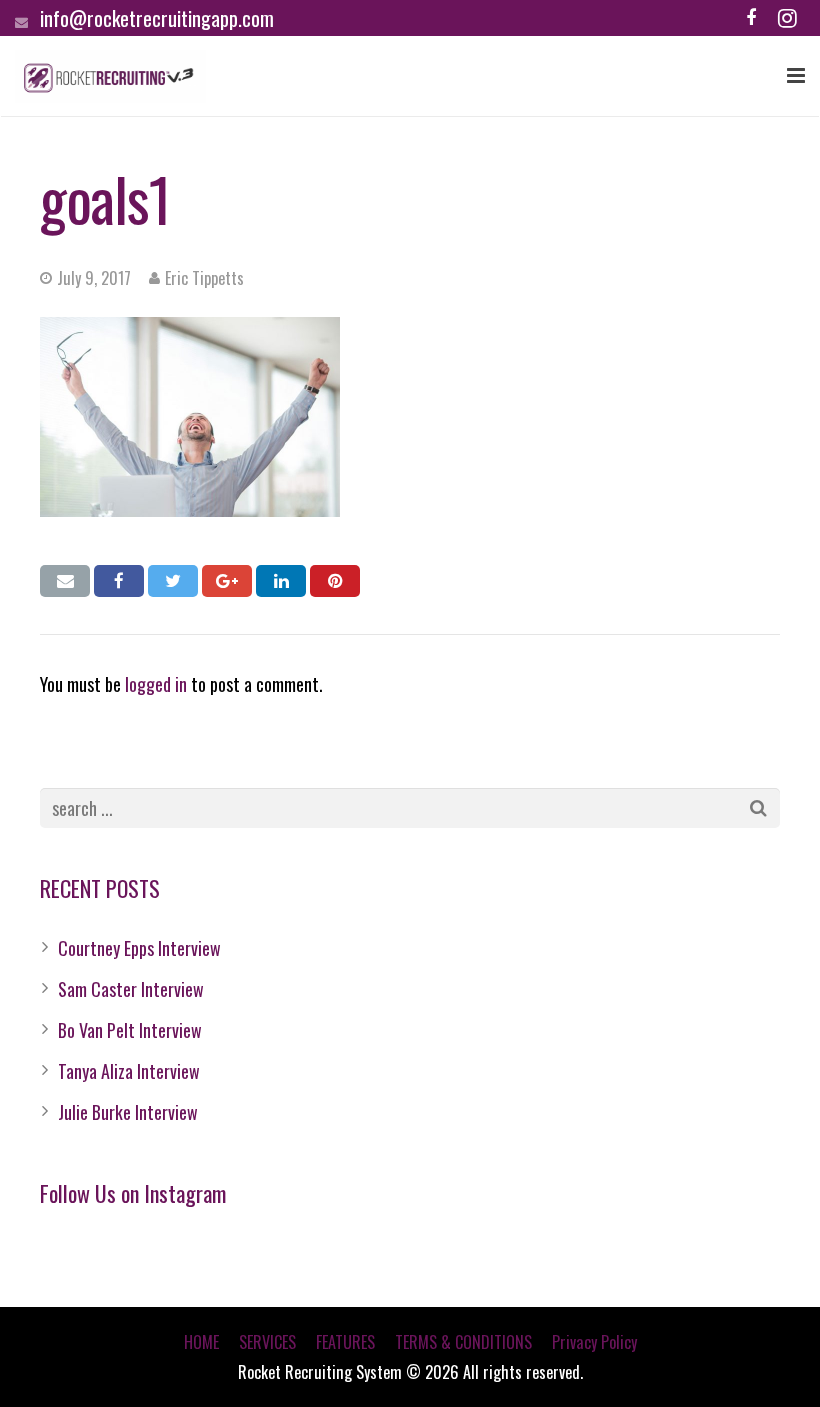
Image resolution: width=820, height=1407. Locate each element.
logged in (156, 684)
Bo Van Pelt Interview (130, 1030)
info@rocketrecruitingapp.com (157, 18)
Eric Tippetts (204, 278)
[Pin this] (335, 581)
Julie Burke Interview (128, 1112)
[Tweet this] (173, 581)
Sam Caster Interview (131, 989)
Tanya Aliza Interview (129, 1071)
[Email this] (65, 581)
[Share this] (119, 581)
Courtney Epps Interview (139, 948)
